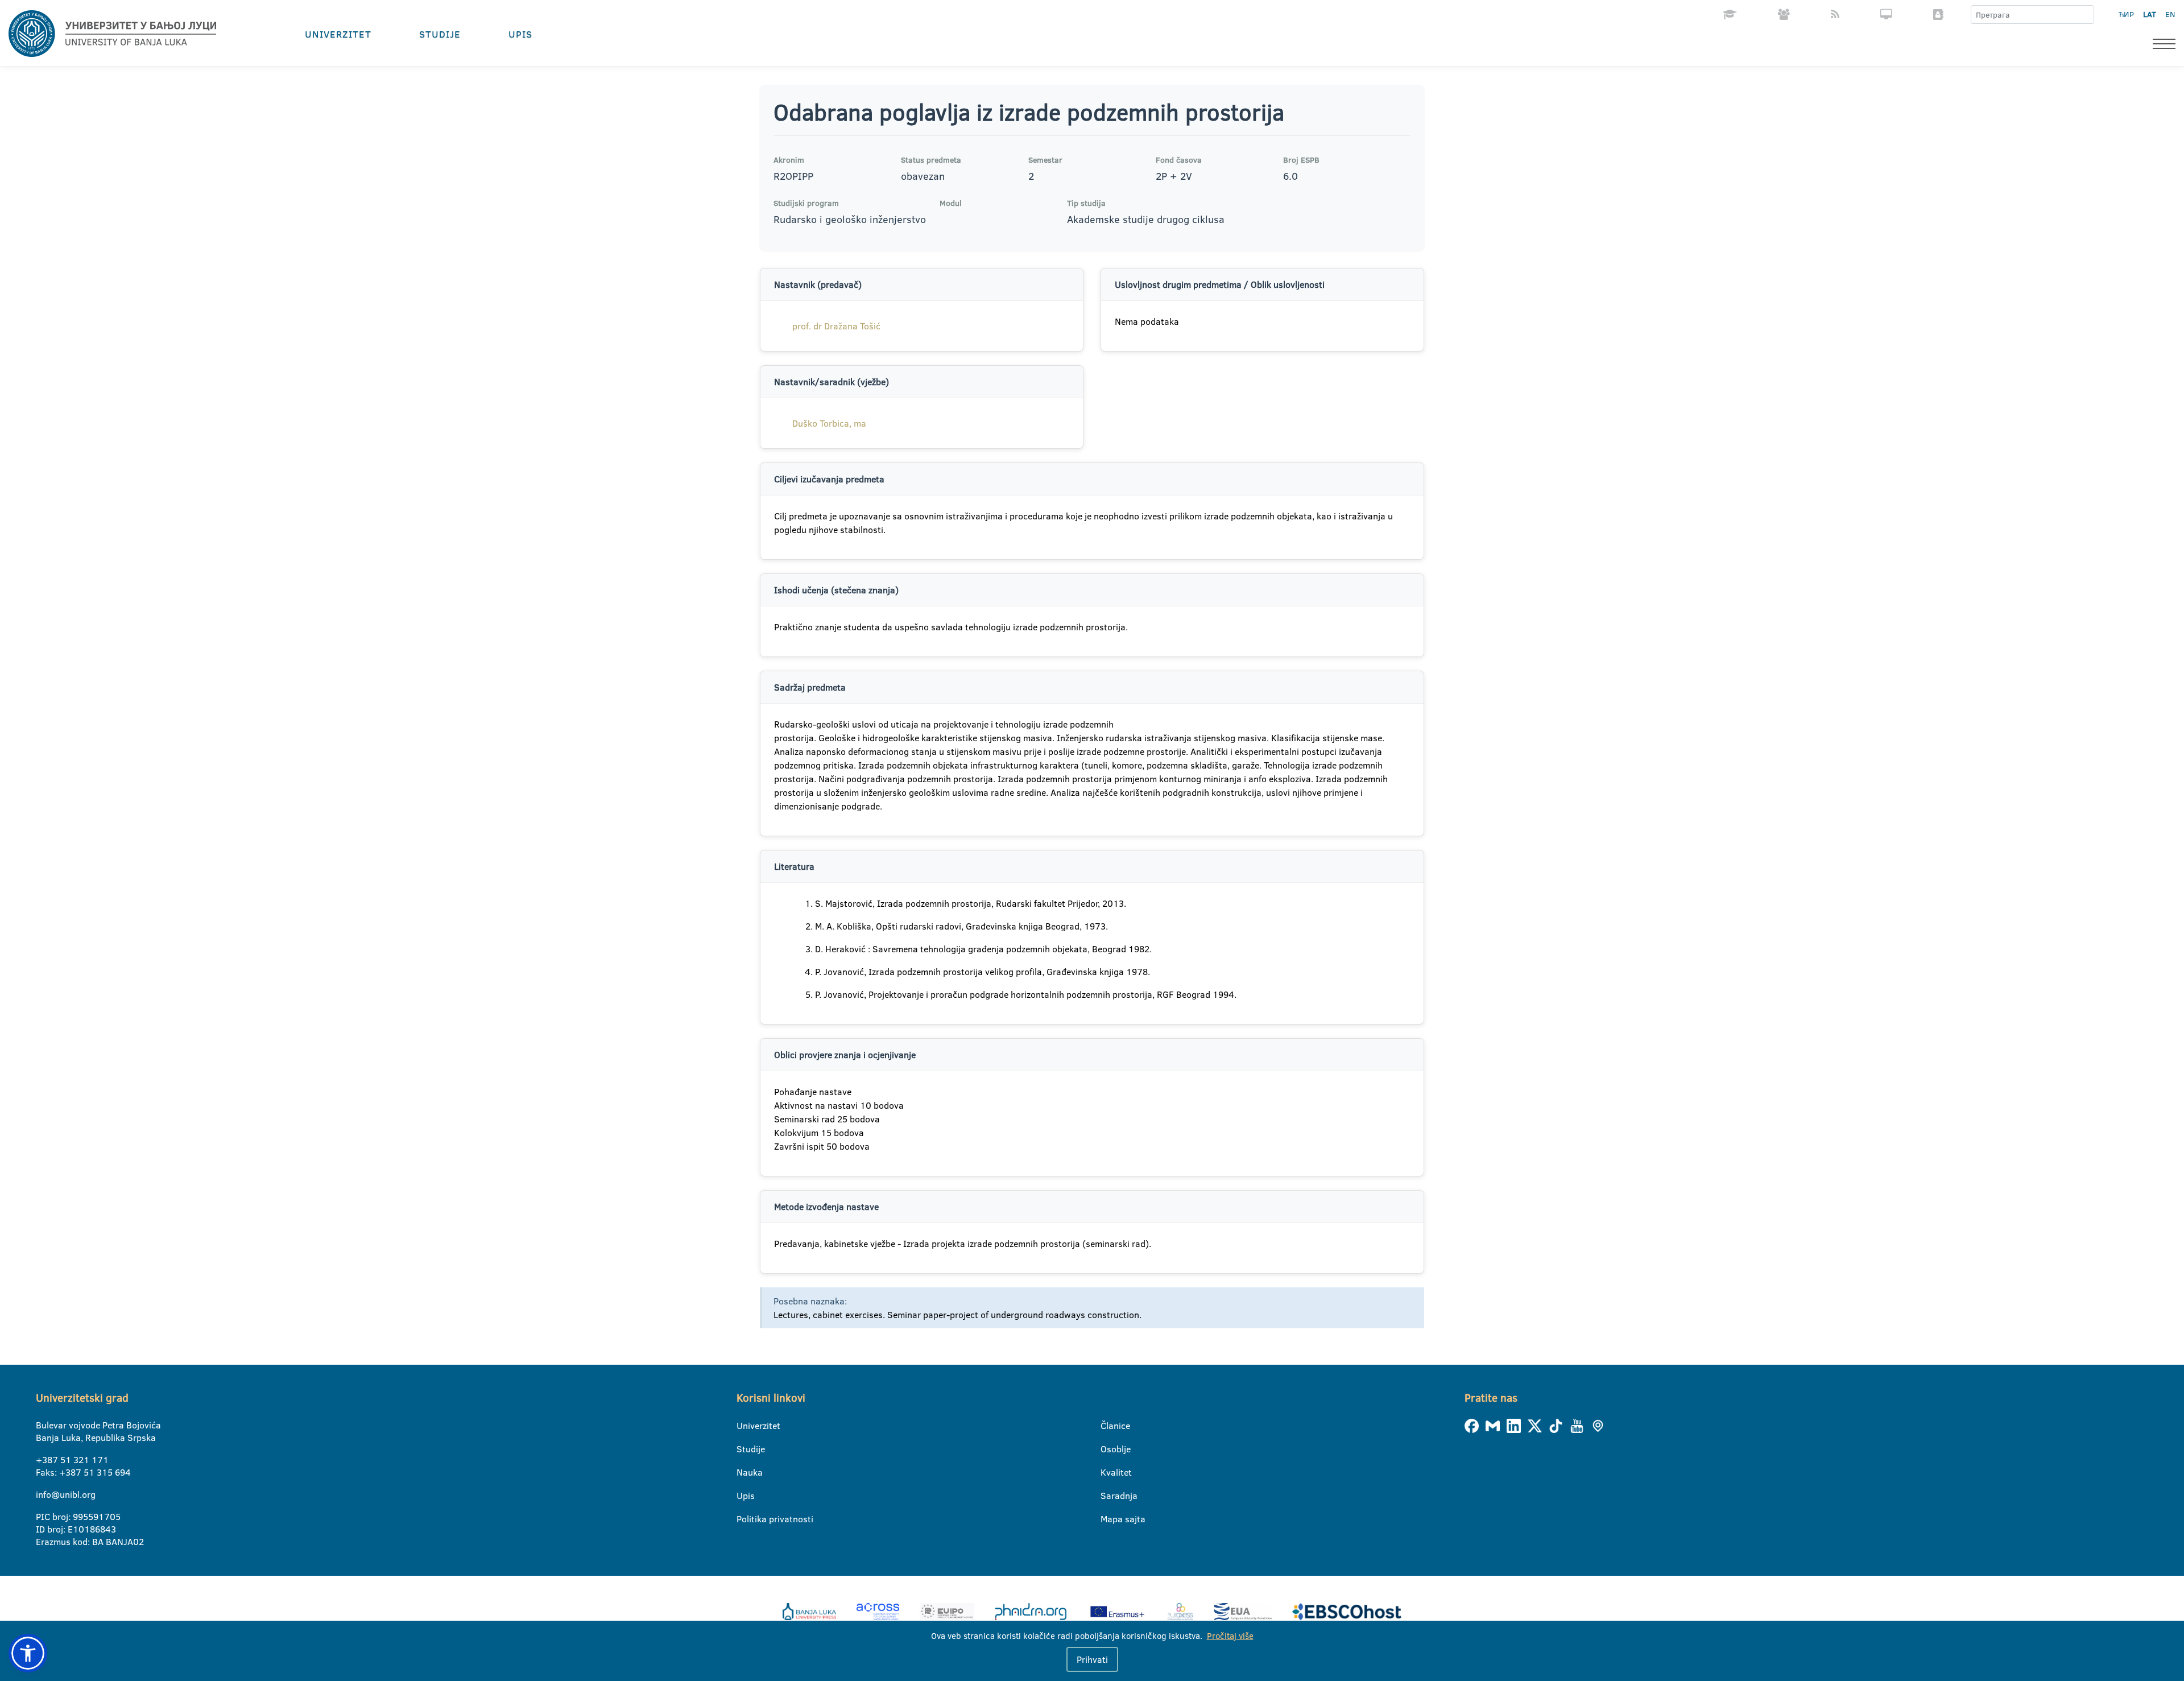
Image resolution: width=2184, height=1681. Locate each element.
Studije (440, 34)
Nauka (744, 1472)
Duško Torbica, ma (829, 423)
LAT (2150, 14)
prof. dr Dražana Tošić (836, 326)
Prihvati (1092, 1659)
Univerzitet (338, 34)
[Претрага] (2085, 15)
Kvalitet (1108, 1472)
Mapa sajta (1108, 1519)
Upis (520, 34)
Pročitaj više (1230, 1636)
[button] (28, 1653)
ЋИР (2126, 14)
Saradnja (1108, 1496)
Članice (1108, 1426)
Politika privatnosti (744, 1519)
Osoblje (1108, 1449)
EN (2170, 14)
